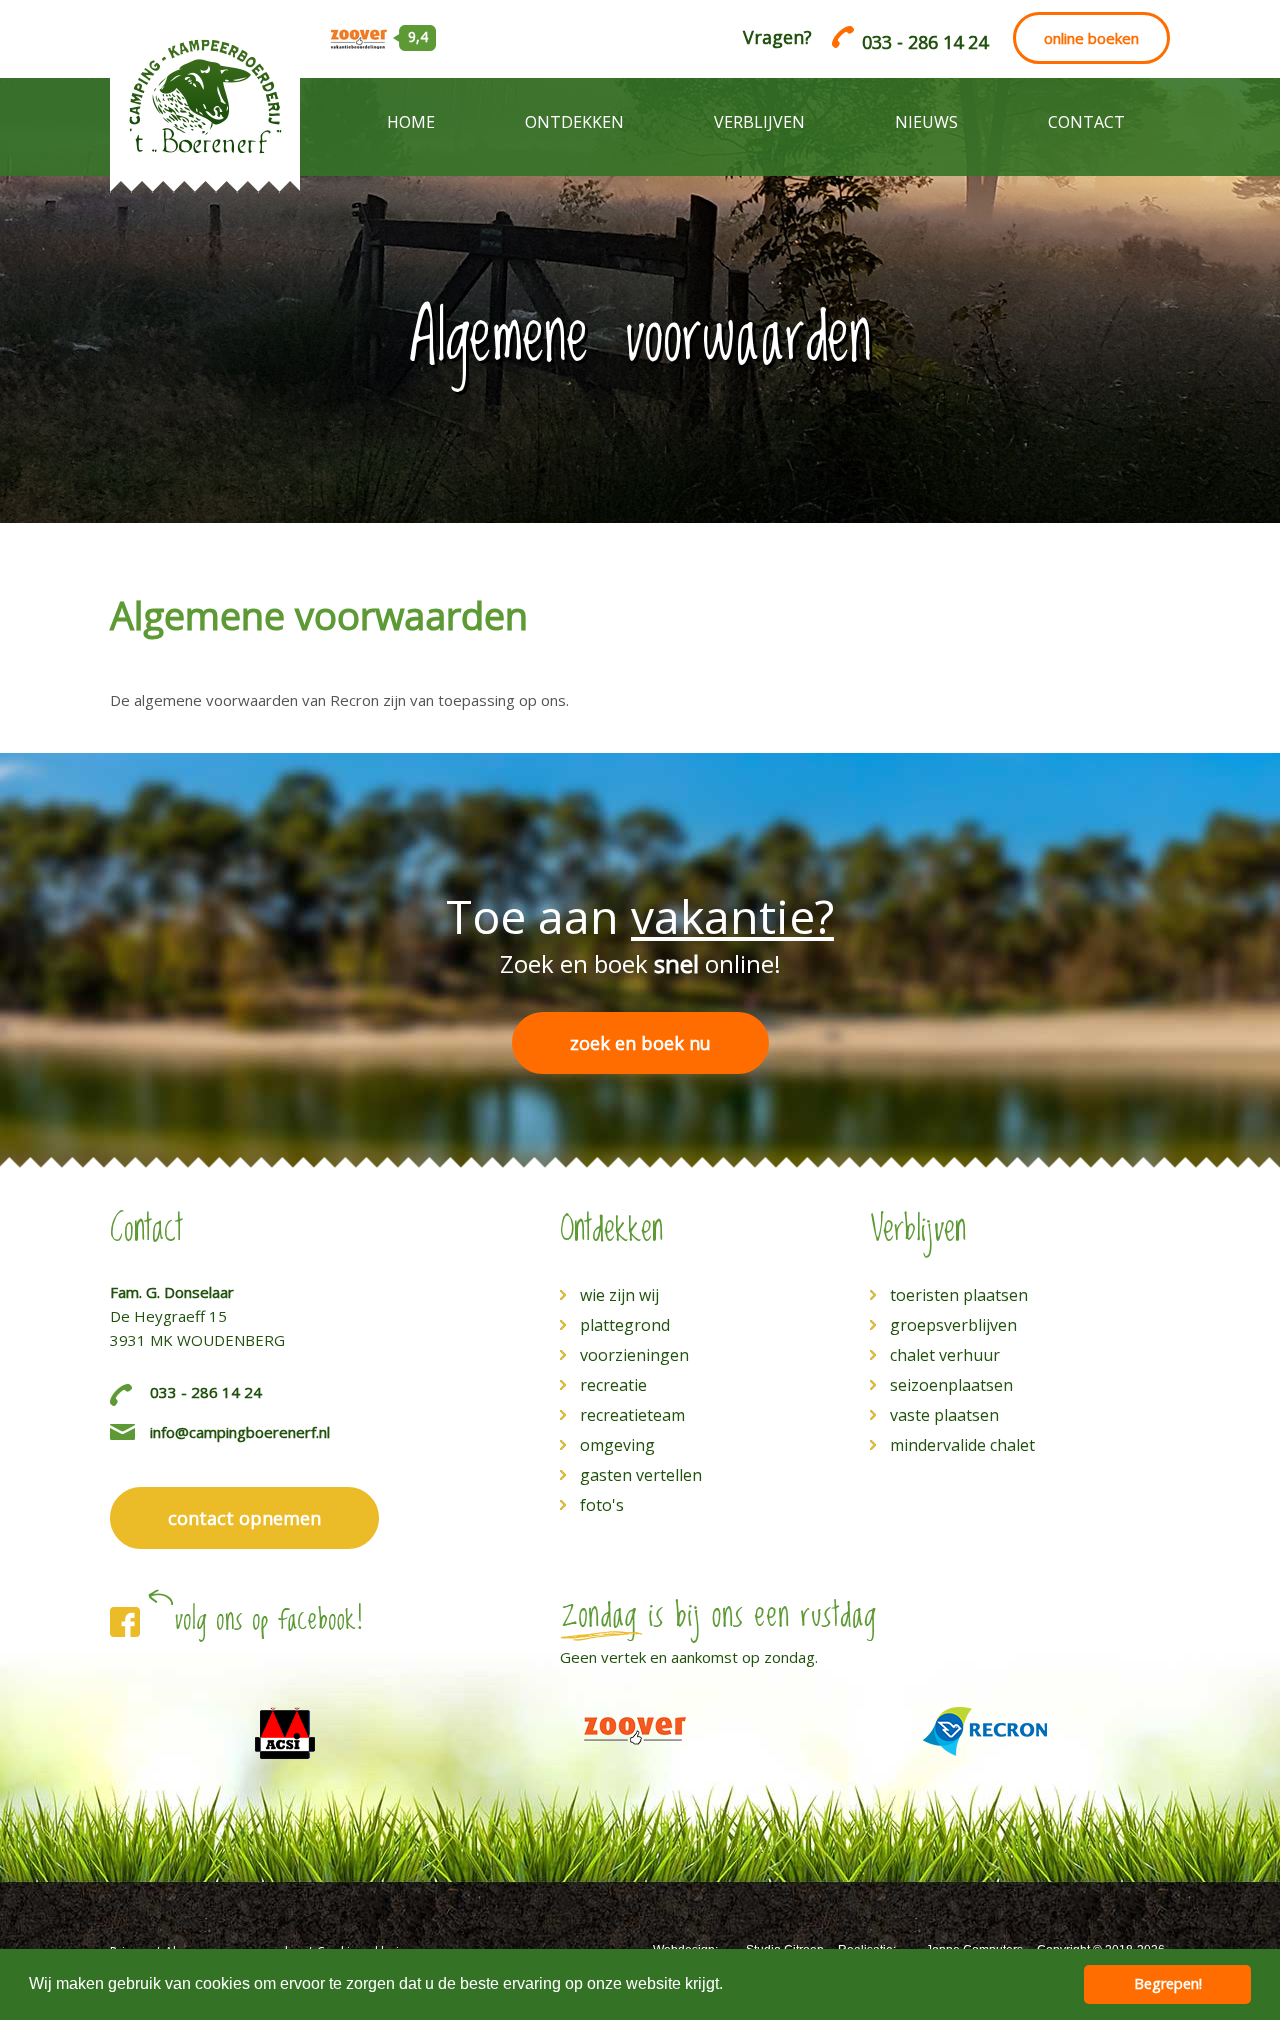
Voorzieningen (634, 1355)
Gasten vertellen (641, 1475)
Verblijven (759, 122)
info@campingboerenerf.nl (240, 1432)
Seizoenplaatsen (951, 1385)
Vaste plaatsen (944, 1415)
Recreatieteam (632, 1415)
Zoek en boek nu (640, 1043)
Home (411, 122)
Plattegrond (625, 1325)
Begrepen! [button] (1168, 1983)
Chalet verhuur (945, 1355)
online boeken (1091, 38)
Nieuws (926, 122)
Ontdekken (574, 122)
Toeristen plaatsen (959, 1295)
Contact (1086, 122)
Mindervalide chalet (962, 1445)
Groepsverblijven (953, 1325)
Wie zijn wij (619, 1295)
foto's (602, 1505)
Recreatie (613, 1385)
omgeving (617, 1445)
